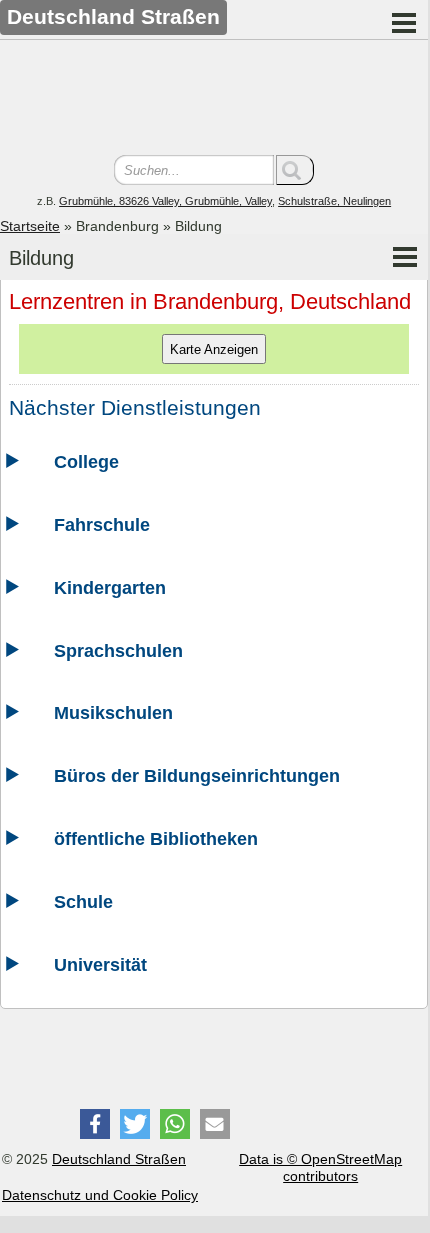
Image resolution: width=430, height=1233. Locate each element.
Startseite (30, 226)
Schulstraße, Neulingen (334, 201)
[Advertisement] (214, 100)
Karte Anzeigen (214, 349)
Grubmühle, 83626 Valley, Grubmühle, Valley (165, 201)
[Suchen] (295, 170)
